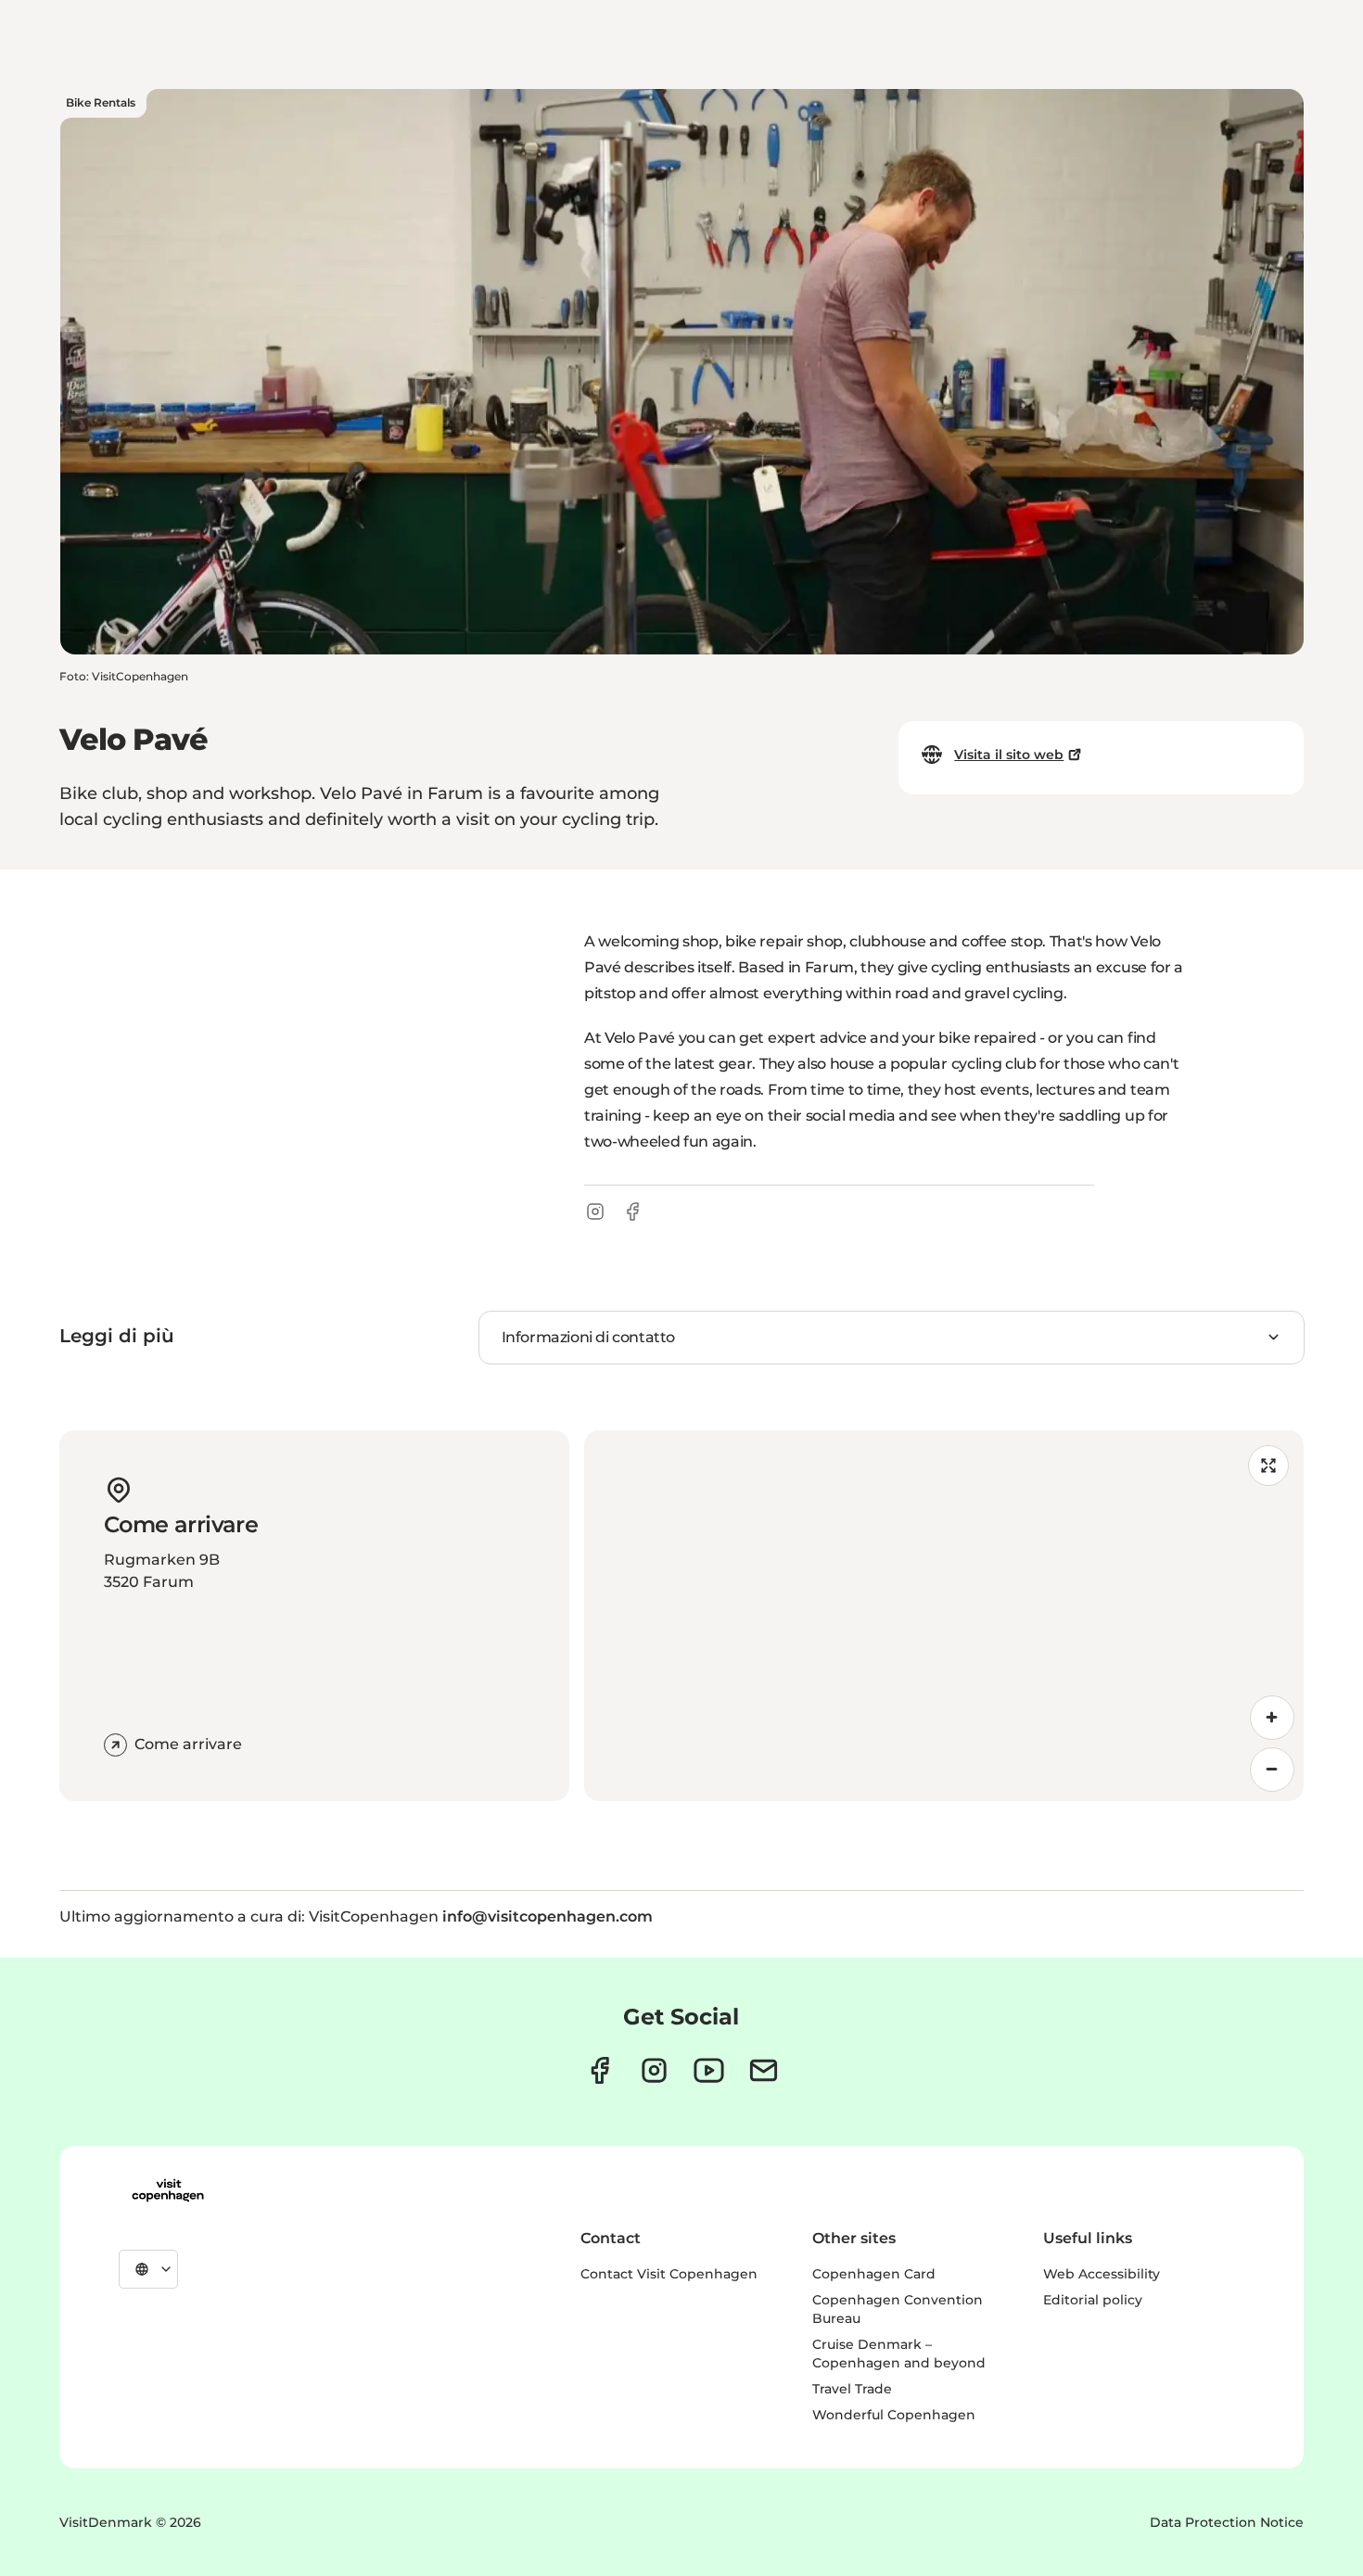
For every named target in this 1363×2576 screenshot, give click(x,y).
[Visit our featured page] (709, 2070)
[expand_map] (1268, 1466)
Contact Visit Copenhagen (669, 2274)
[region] (944, 1616)
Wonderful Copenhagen (894, 2415)
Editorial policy (1093, 2300)
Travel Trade (852, 2389)
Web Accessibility (1102, 2274)
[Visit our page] (654, 2070)
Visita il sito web (1009, 755)
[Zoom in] (1272, 1718)
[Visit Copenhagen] (168, 2190)
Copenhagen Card (874, 2274)
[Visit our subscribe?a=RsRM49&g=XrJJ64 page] (764, 2070)
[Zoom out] (1272, 1770)
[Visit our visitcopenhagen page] (599, 2070)
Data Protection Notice (1227, 2522)
